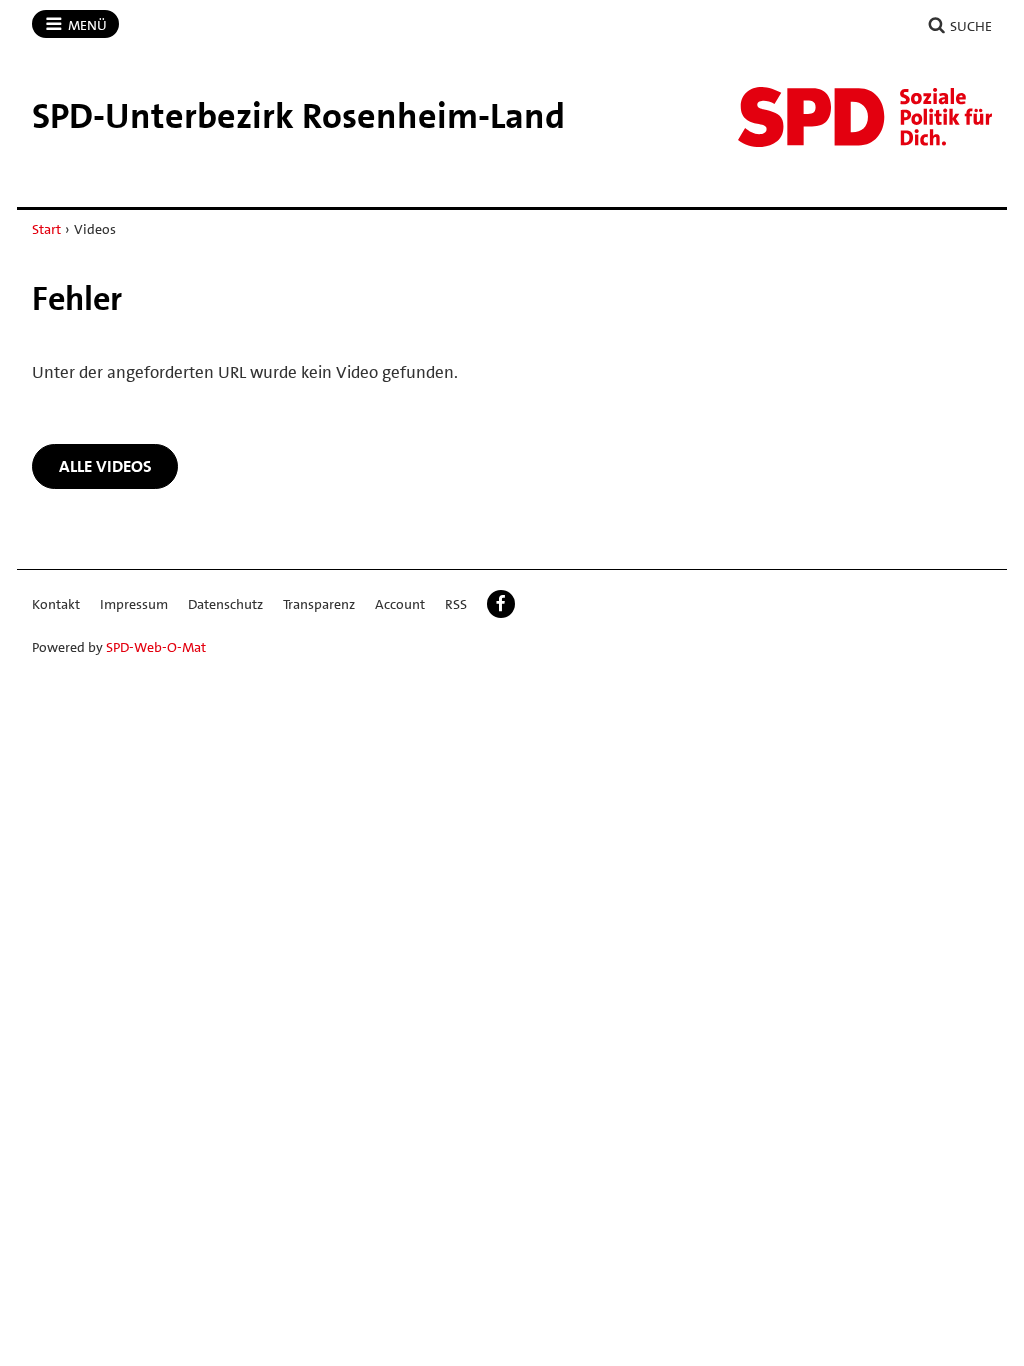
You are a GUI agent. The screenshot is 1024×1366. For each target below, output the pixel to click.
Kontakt (56, 604)
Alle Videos (105, 466)
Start (46, 229)
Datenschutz (225, 604)
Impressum (134, 604)
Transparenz (319, 604)
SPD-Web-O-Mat (156, 647)
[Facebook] (501, 604)
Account (400, 604)
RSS (456, 604)
